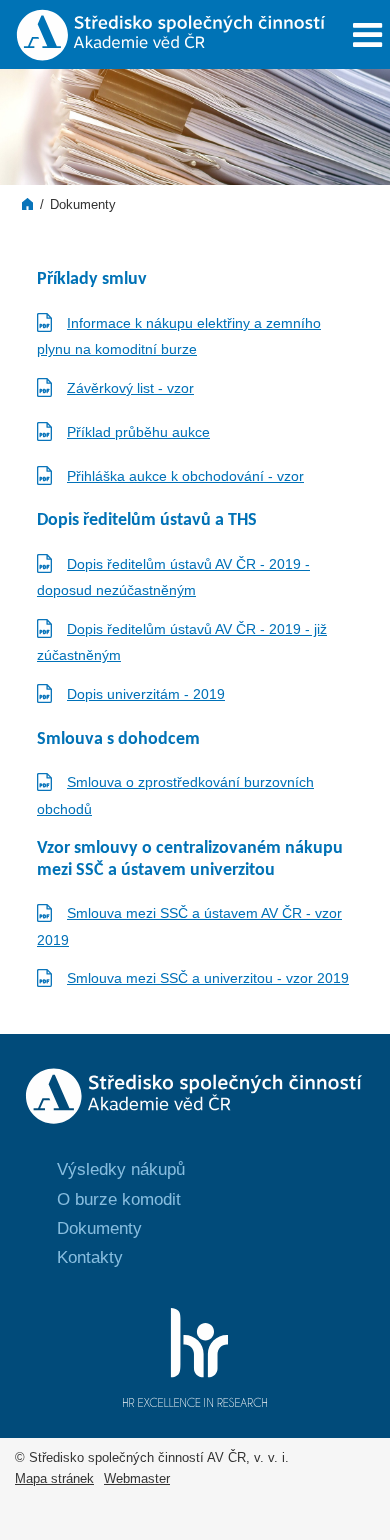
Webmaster (137, 1479)
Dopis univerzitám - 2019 (146, 694)
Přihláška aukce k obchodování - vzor (185, 476)
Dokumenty (83, 205)
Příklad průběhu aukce (138, 432)
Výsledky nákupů (121, 1169)
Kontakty (90, 1257)
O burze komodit (119, 1199)
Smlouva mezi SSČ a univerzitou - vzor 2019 (208, 978)
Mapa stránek (54, 1479)
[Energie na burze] (195, 1128)
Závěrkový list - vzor (130, 388)
